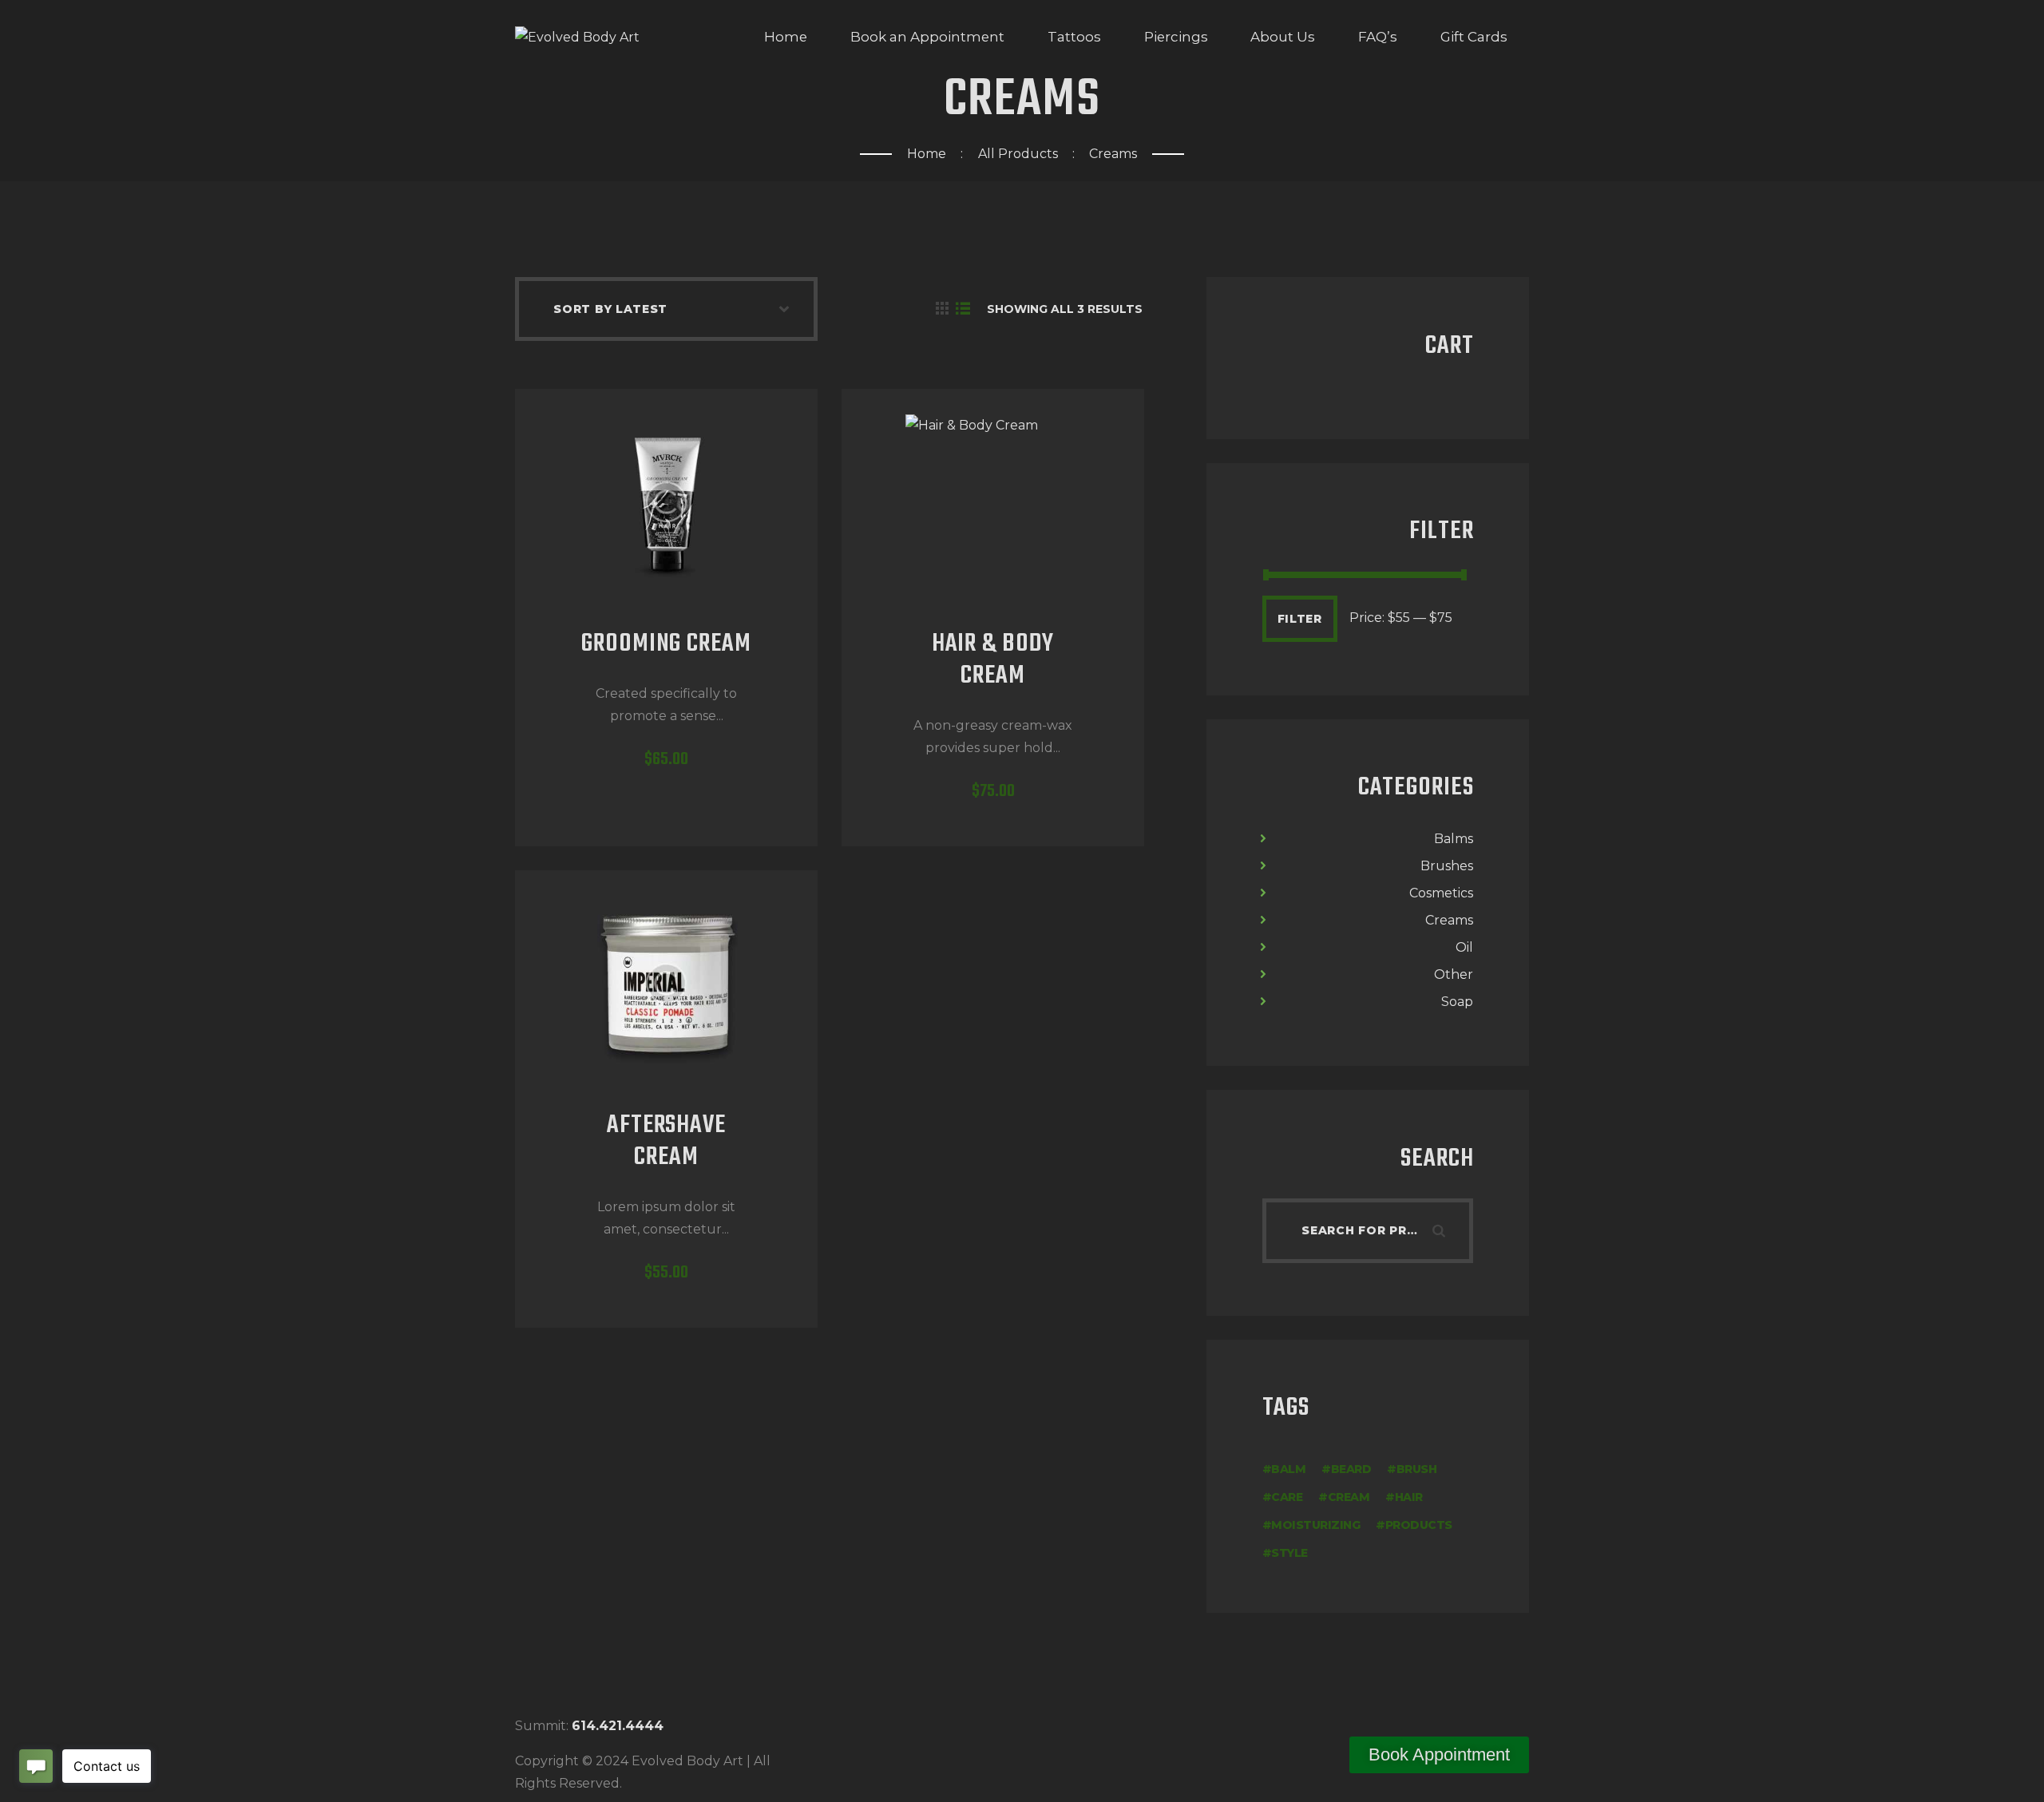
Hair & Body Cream (993, 661)
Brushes (1447, 866)
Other (1454, 974)
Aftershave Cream (666, 1143)
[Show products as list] (963, 309)
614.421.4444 (618, 1726)
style (1289, 1553)
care (1287, 1497)
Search (1451, 1230)
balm (1288, 1469)
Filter (1300, 619)
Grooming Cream (666, 645)
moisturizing (1315, 1525)
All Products (1018, 154)
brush (1416, 1469)
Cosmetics (1441, 893)
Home (927, 154)
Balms (1454, 839)
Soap (1457, 1002)
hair (1409, 1497)
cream (1349, 1497)
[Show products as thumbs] (942, 309)
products (1419, 1525)
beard (1351, 1469)
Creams (1449, 920)
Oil (1464, 947)
